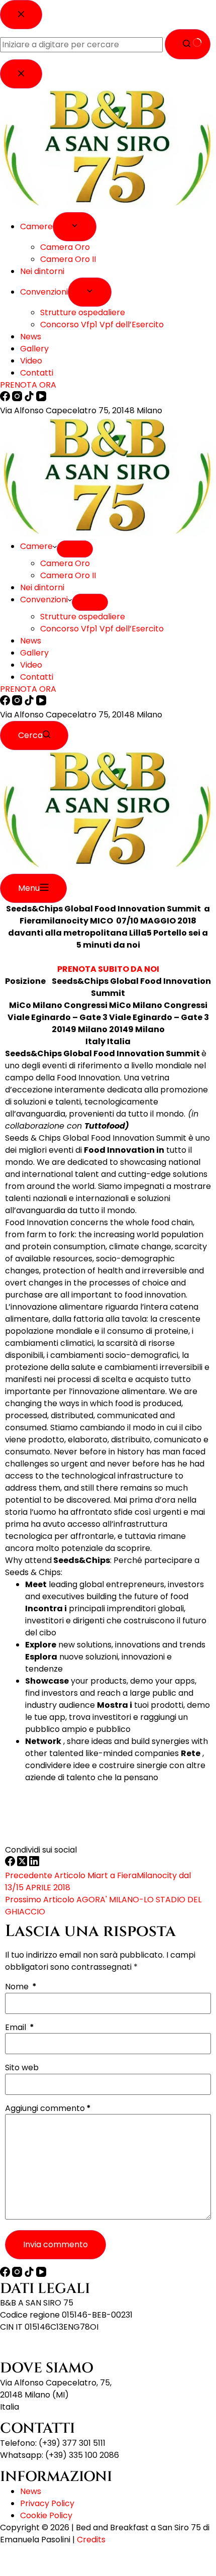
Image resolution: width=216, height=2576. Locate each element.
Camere (36, 546)
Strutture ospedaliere (83, 617)
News (31, 641)
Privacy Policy (47, 2503)
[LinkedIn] (34, 1863)
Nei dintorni (42, 587)
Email (20, 2028)
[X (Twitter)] (23, 1863)
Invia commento (56, 2244)
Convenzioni (44, 600)
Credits (91, 2540)
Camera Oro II (68, 575)
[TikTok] (30, 703)
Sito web (22, 2068)
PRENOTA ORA (28, 689)
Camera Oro (65, 563)
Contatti (37, 677)
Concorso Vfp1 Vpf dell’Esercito (102, 629)
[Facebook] (6, 703)
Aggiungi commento (48, 2108)
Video (31, 665)
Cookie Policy (46, 2515)
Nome (21, 1987)
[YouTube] (41, 703)
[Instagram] (18, 703)
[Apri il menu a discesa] (75, 549)
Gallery (34, 653)
